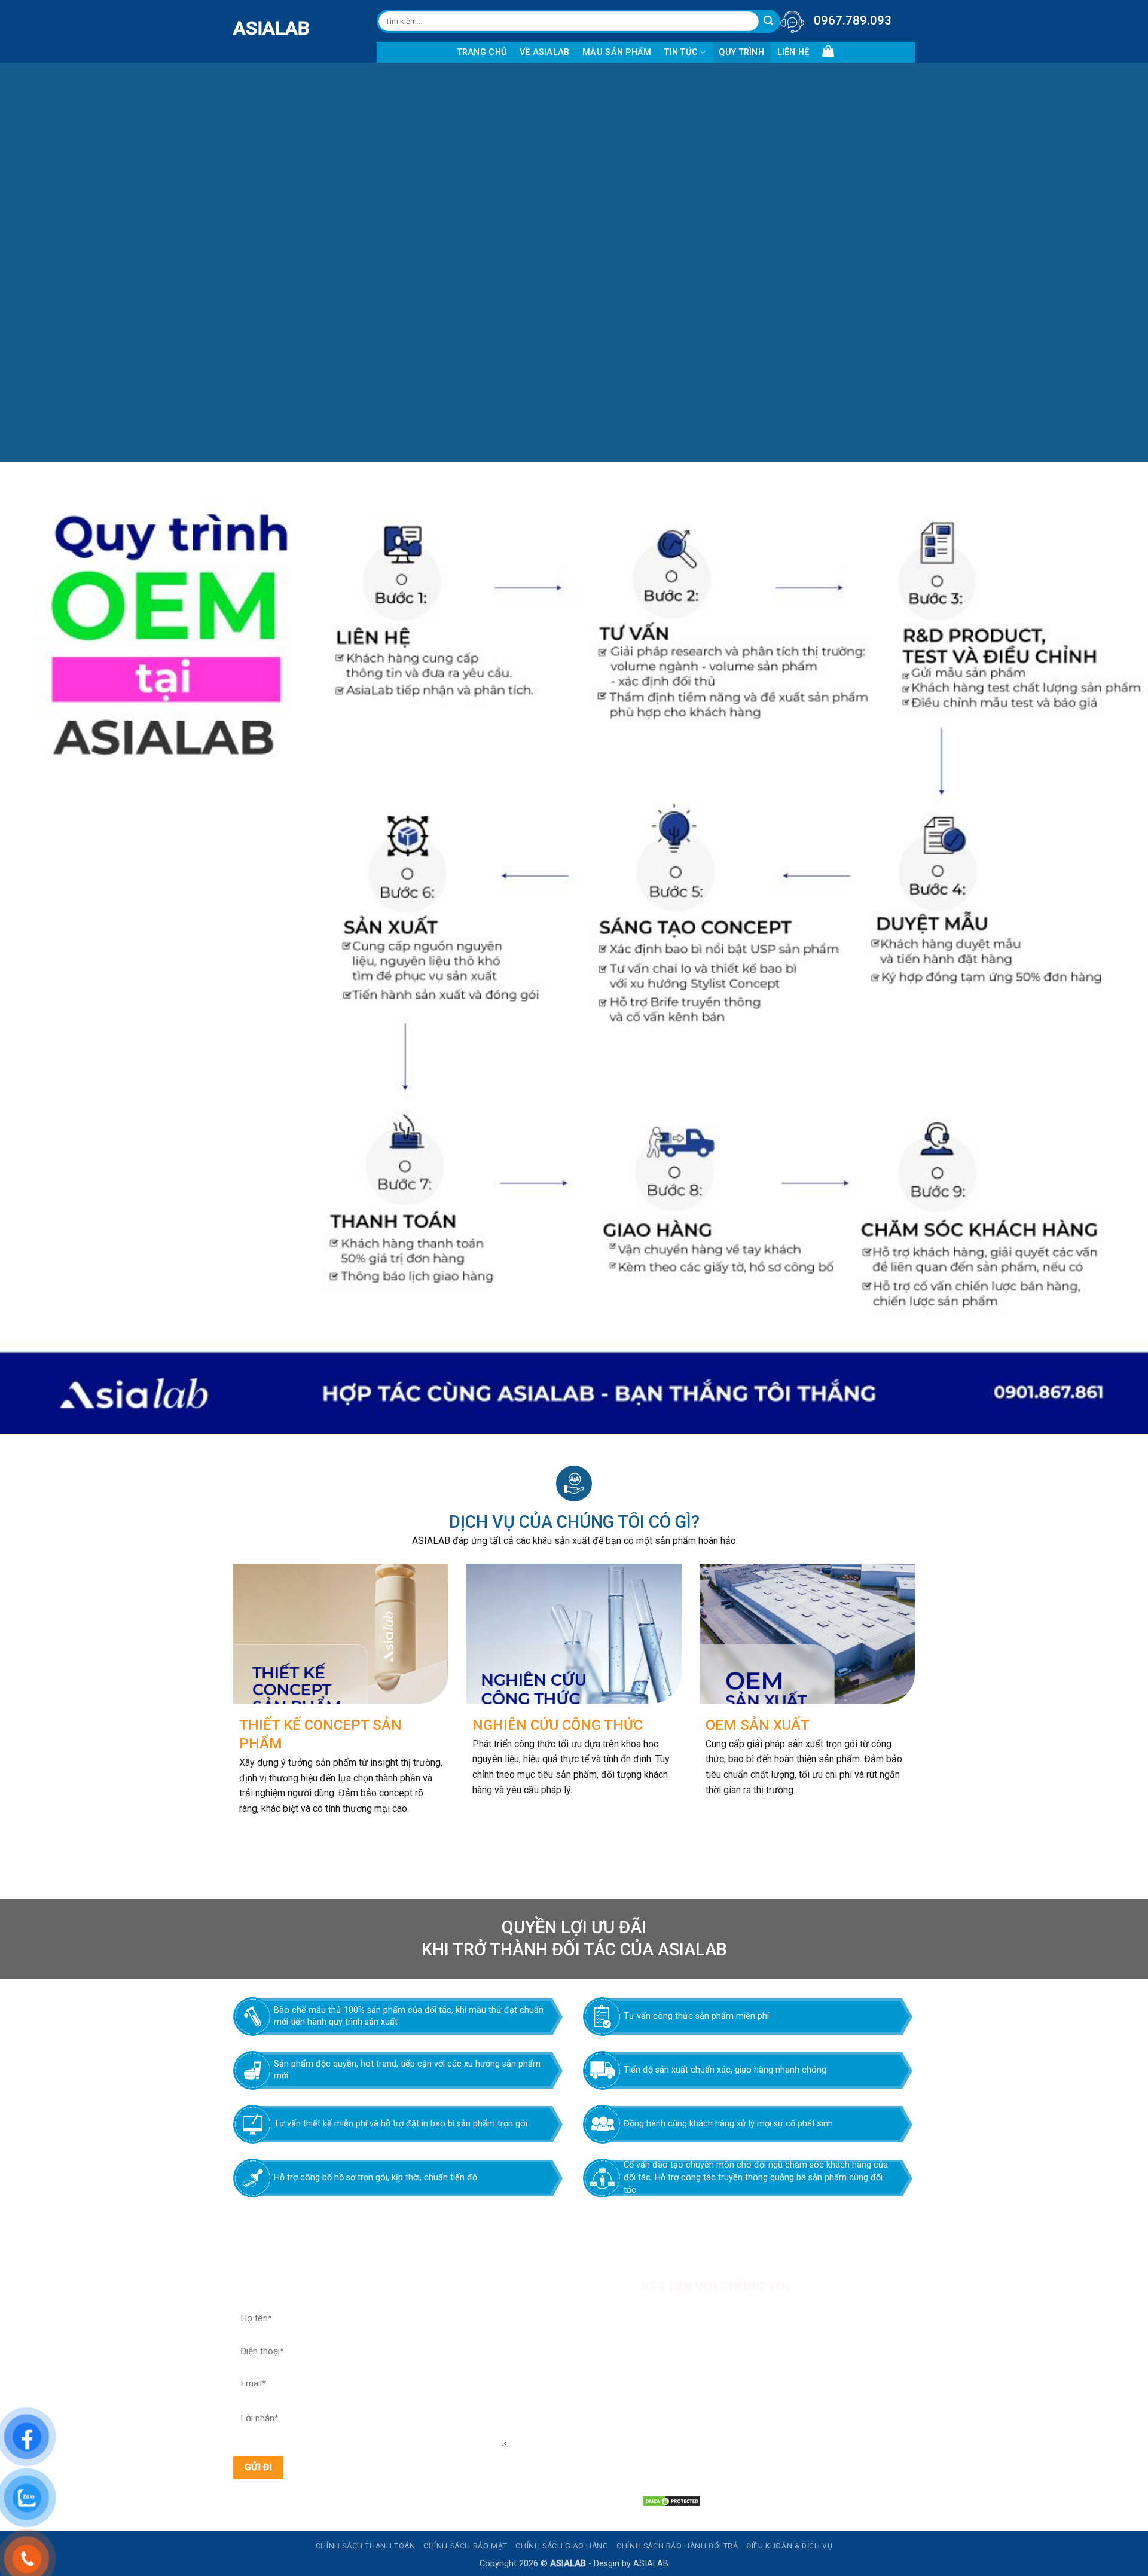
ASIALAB (242, 28)
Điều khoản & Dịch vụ (789, 2546)
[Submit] (769, 21)
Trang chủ (482, 52)
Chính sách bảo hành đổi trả (677, 2546)
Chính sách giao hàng (562, 2546)
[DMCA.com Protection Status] (671, 2500)
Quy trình (741, 52)
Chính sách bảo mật (465, 2546)
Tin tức (681, 52)
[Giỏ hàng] (828, 51)
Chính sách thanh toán (366, 2546)
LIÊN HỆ (793, 52)
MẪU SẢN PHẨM (617, 52)
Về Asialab (545, 52)
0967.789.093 (853, 20)
